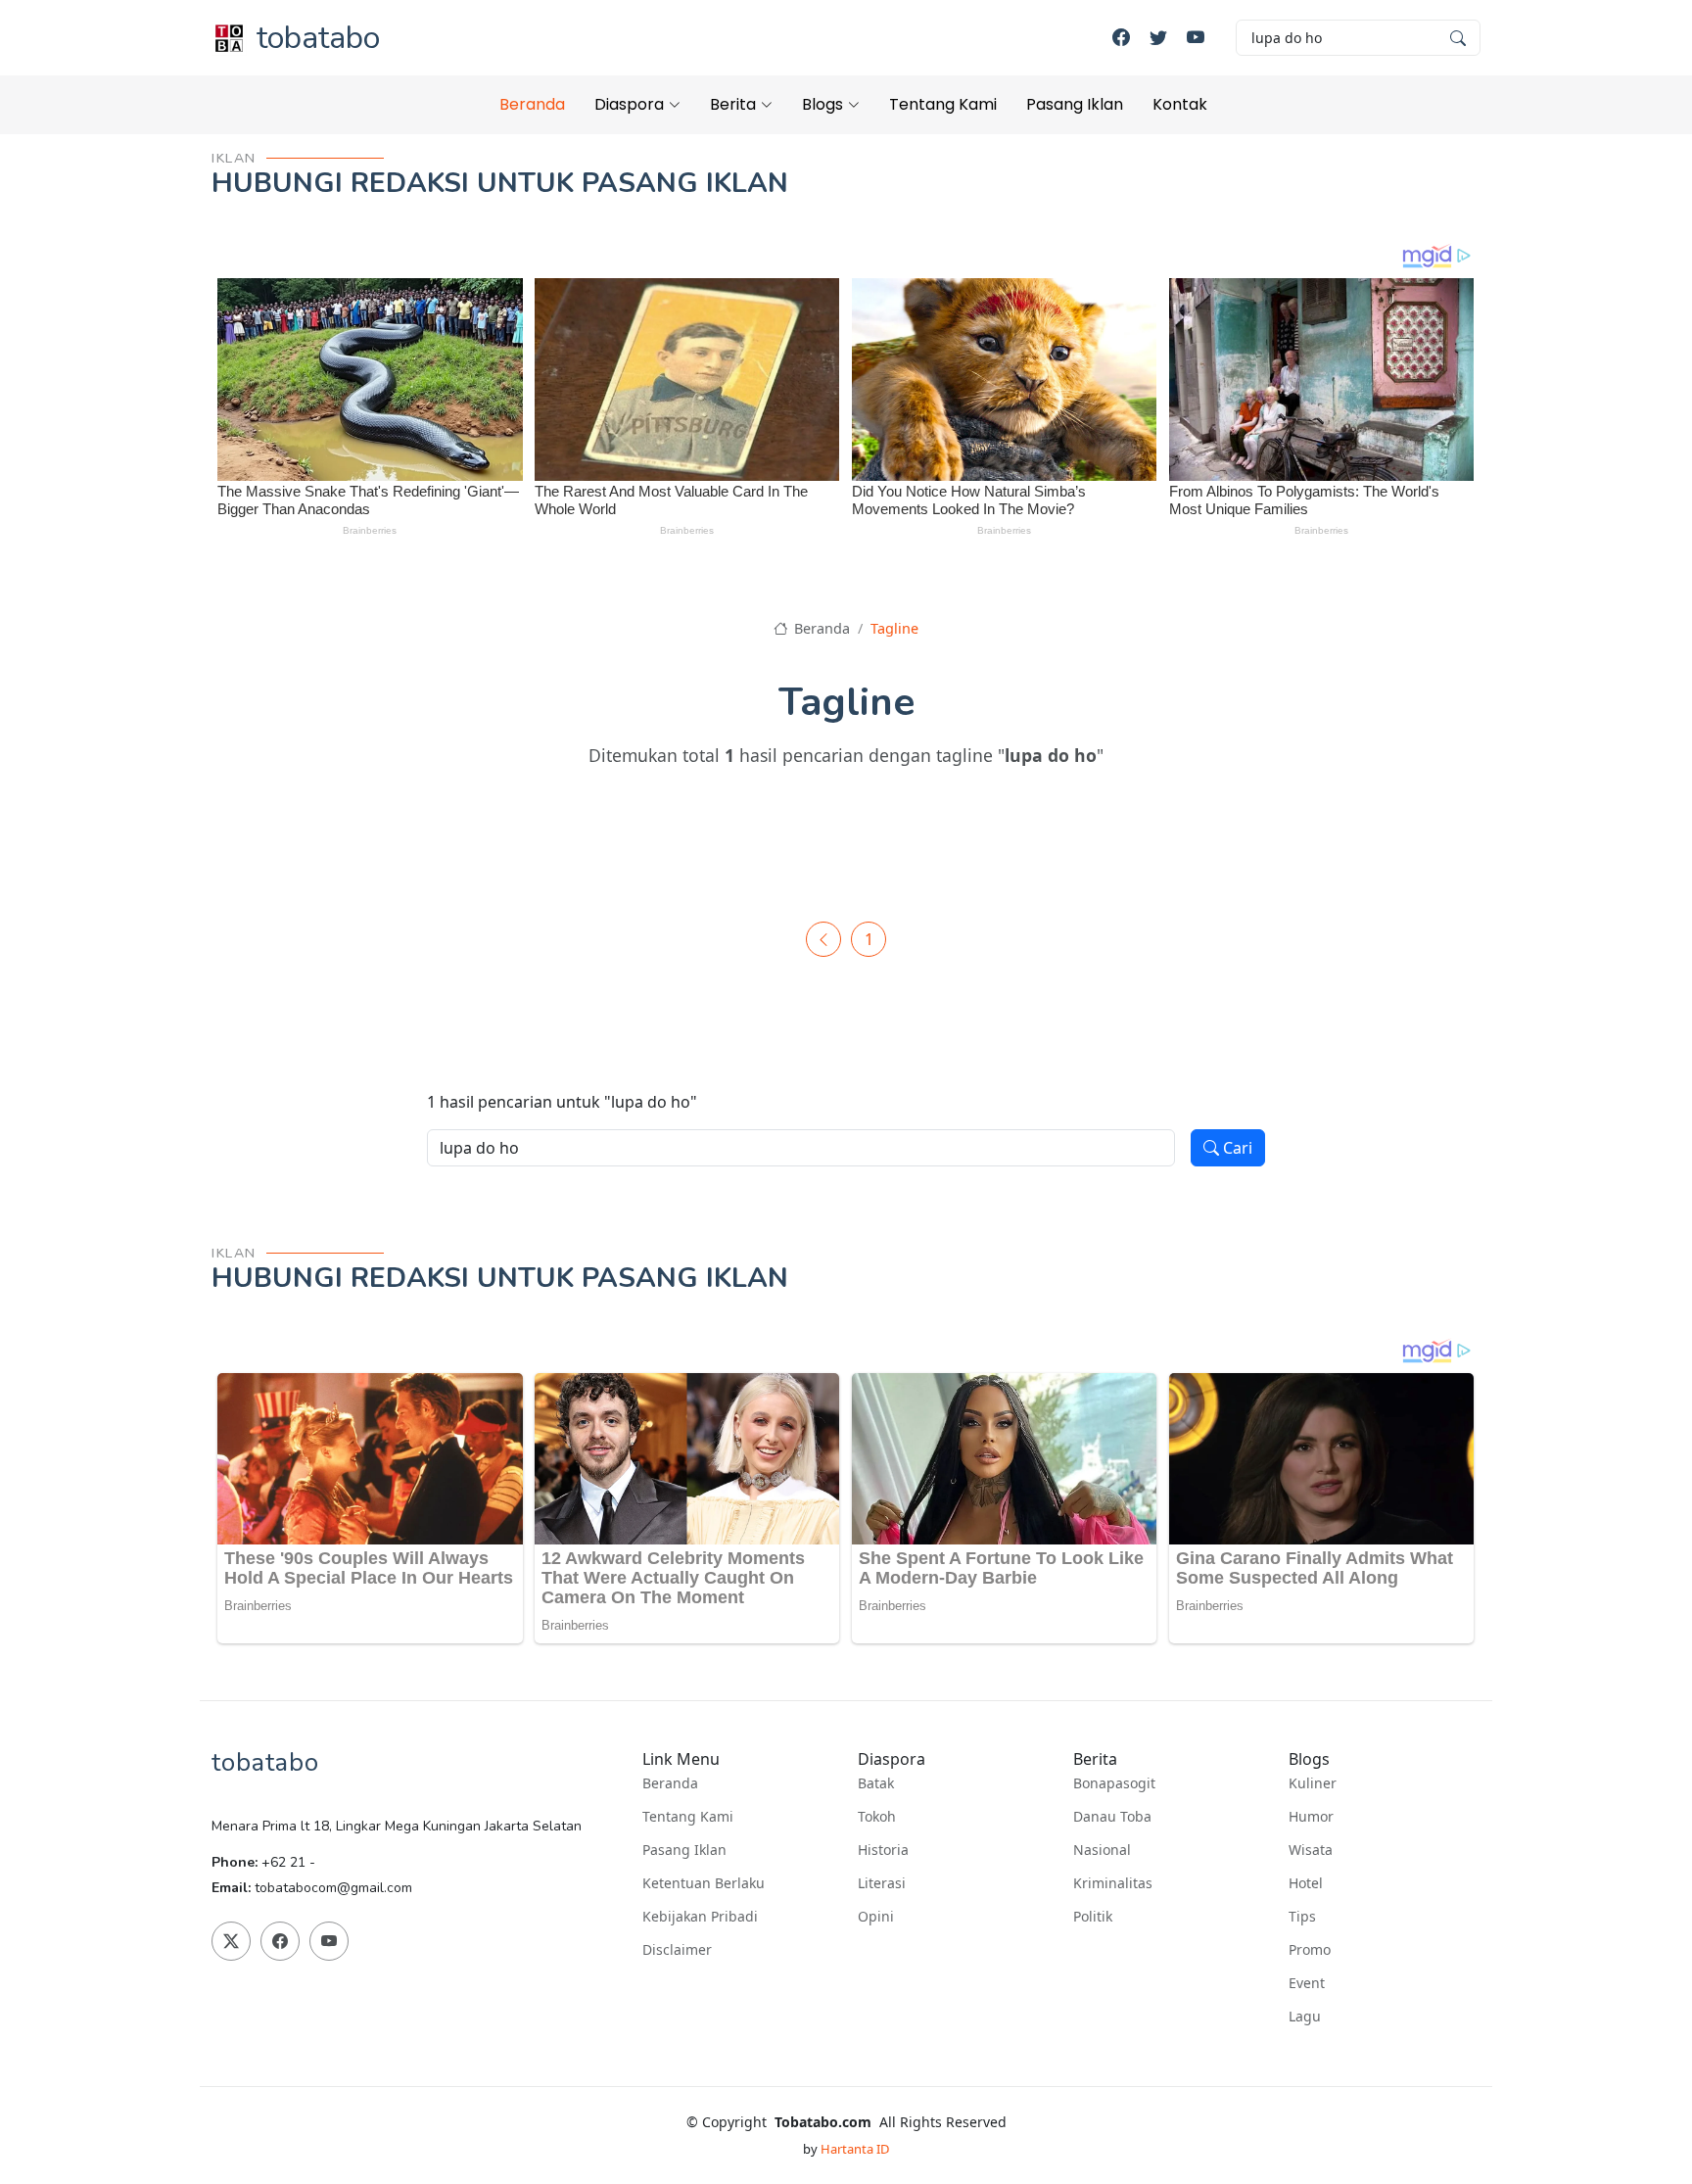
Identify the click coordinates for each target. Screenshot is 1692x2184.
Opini (876, 1917)
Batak (876, 1783)
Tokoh (877, 1817)
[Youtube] (1196, 38)
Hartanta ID (855, 2149)
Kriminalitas (1113, 1883)
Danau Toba (1112, 1817)
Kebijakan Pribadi (700, 1917)
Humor (1311, 1817)
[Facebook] (1121, 38)
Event (1307, 1983)
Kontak (1180, 104)
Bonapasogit (1114, 1783)
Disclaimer (677, 1950)
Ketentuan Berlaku (704, 1883)
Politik (1093, 1917)
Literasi (882, 1883)
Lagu (1305, 2017)
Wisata (1311, 1850)
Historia (883, 1850)
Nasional (1102, 1850)
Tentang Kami (943, 104)
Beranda (532, 104)
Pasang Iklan (1075, 104)
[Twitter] (1158, 38)
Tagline (894, 628)
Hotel (1306, 1883)
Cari (1236, 1148)
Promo (1310, 1950)
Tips (1302, 1917)
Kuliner (1313, 1783)
